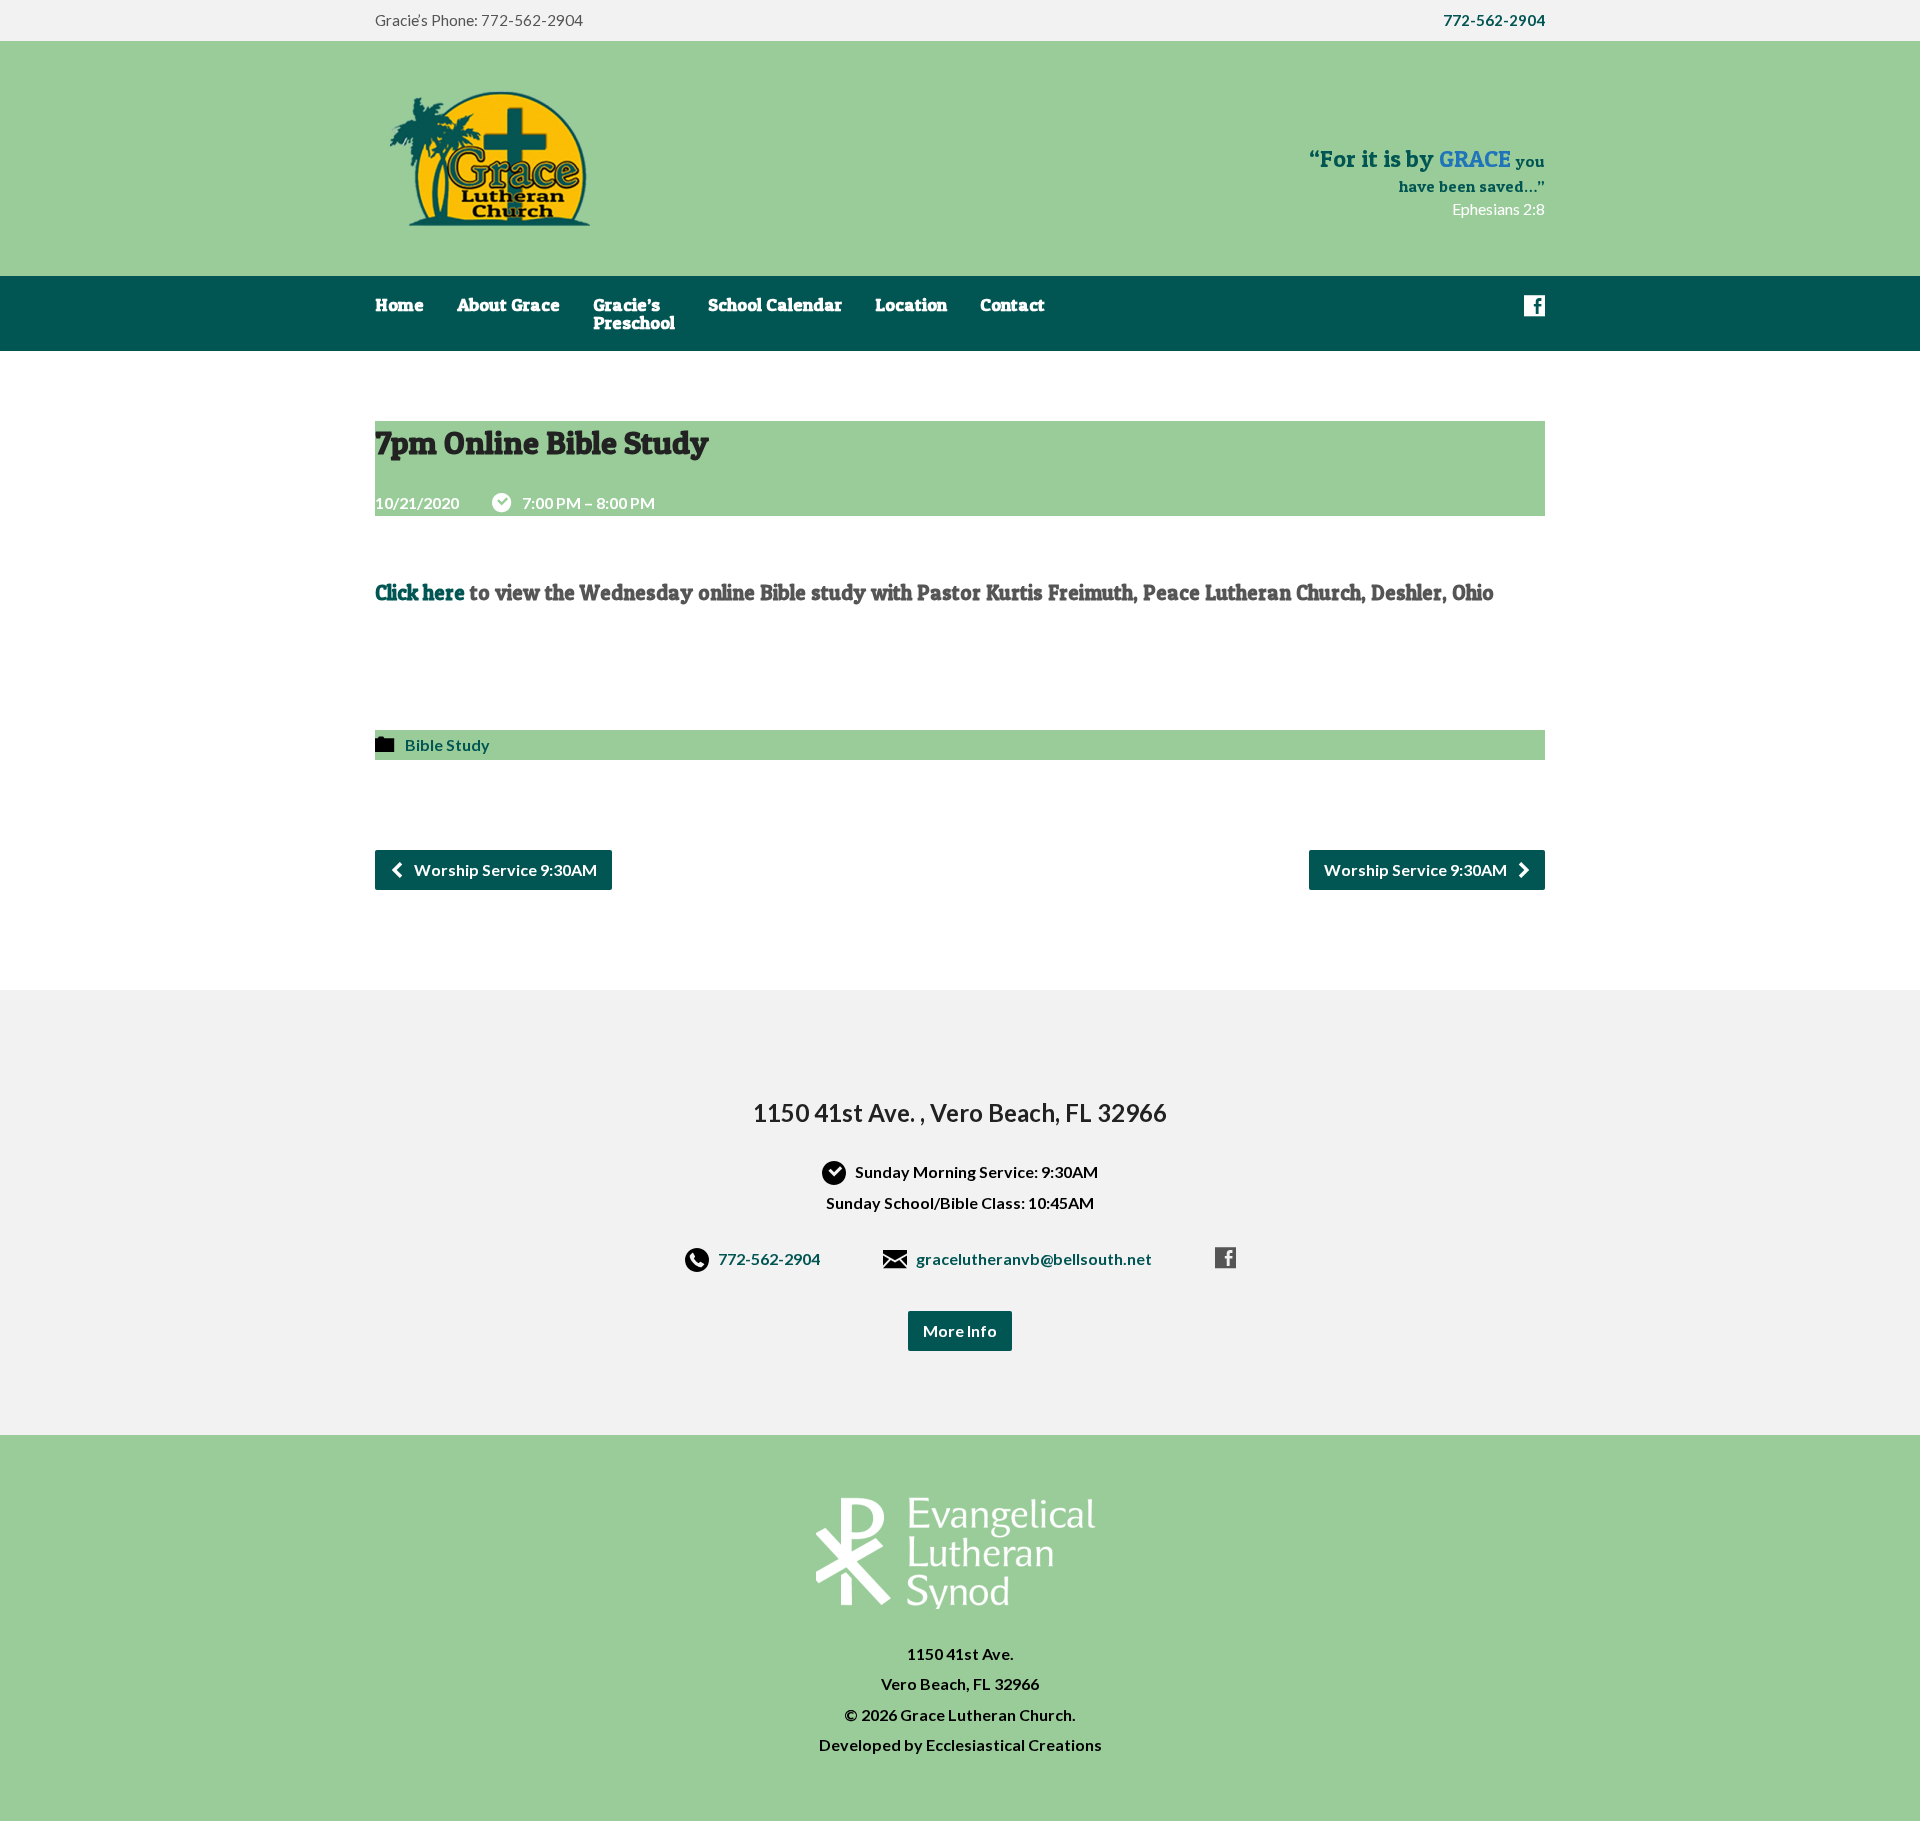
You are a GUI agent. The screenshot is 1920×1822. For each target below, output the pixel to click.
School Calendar (775, 305)
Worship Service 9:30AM (504, 869)
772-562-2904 (769, 1258)
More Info (960, 1330)
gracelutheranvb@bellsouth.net (1034, 1258)
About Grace (508, 305)
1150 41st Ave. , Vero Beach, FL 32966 (960, 1112)
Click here (420, 592)
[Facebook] (1534, 305)
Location (911, 305)
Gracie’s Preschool (634, 314)
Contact (1012, 305)
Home (399, 305)
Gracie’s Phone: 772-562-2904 (479, 20)
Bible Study (447, 744)
